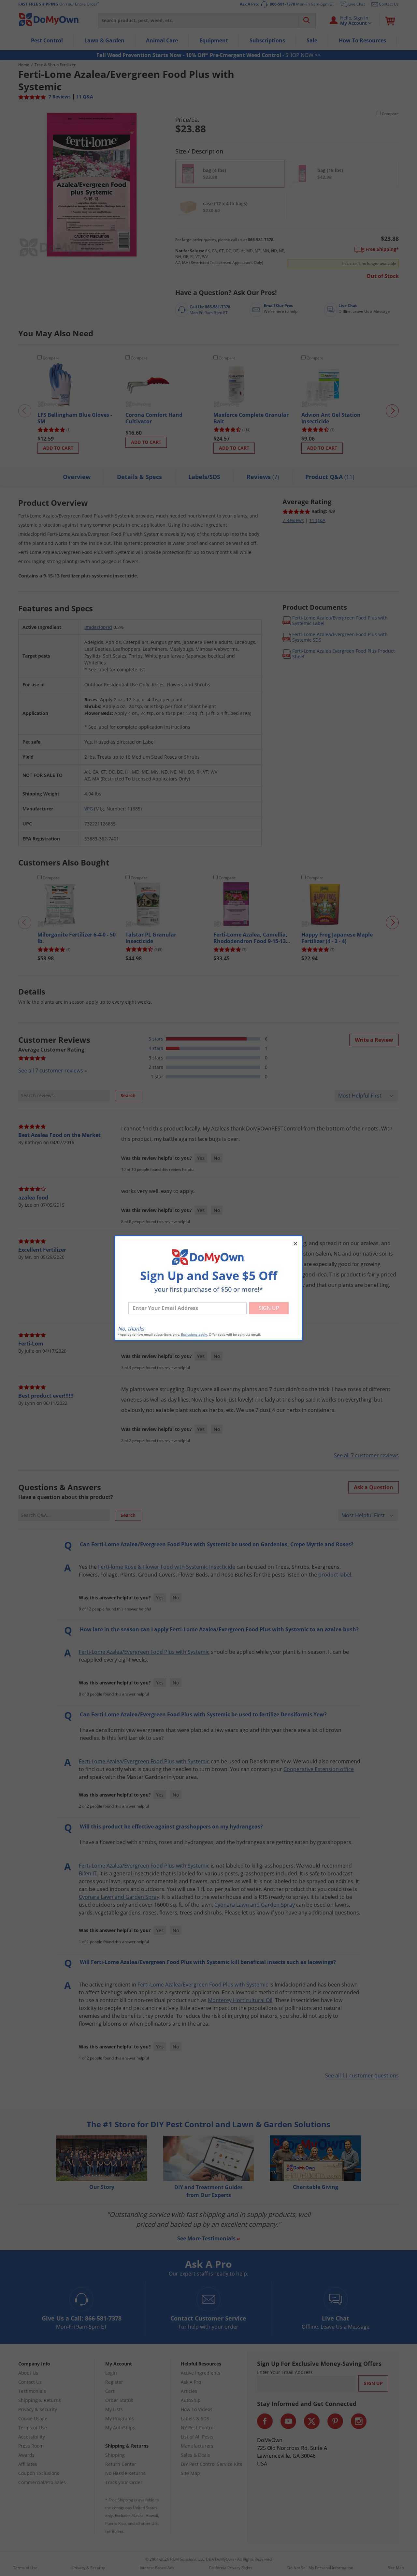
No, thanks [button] (131, 1329)
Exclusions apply (194, 1335)
